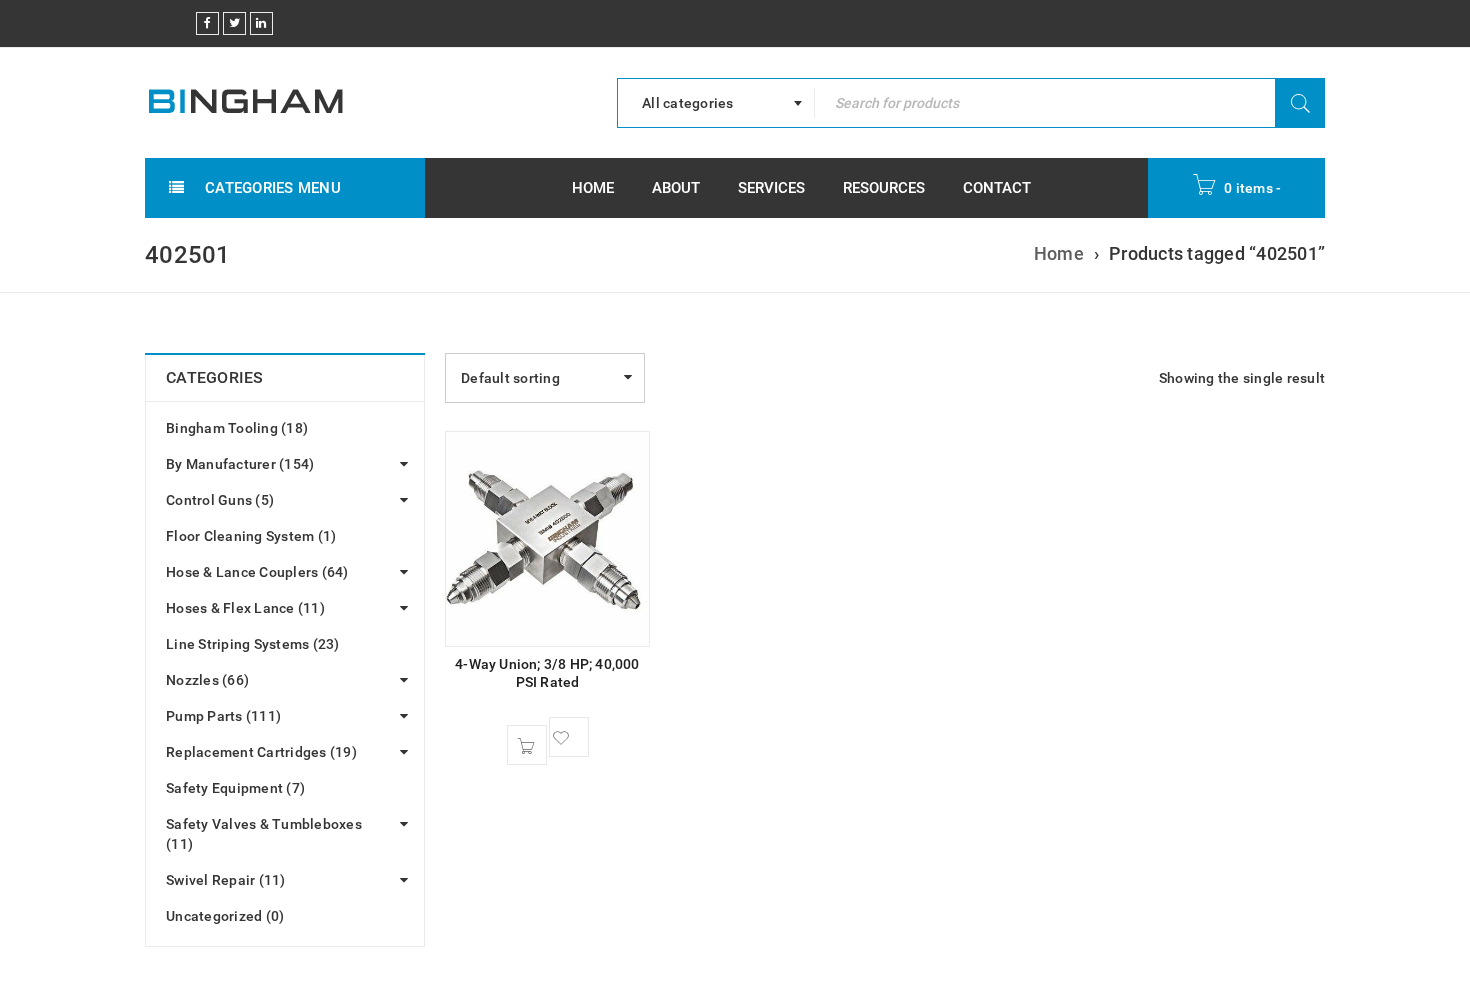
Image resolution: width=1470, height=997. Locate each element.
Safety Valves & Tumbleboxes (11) (264, 834)
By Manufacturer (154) (240, 464)
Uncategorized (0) (225, 916)
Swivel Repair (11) (226, 880)
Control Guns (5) (220, 500)
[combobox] (716, 103)
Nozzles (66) (207, 680)
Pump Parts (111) (223, 716)
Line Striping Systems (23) (253, 644)
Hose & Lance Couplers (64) (257, 572)
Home (1059, 253)
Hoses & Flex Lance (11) (245, 608)
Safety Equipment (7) (235, 788)
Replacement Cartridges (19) (261, 752)
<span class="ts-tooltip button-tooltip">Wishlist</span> (569, 737)
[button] (527, 745)
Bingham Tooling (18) (237, 428)
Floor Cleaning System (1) (251, 536)
